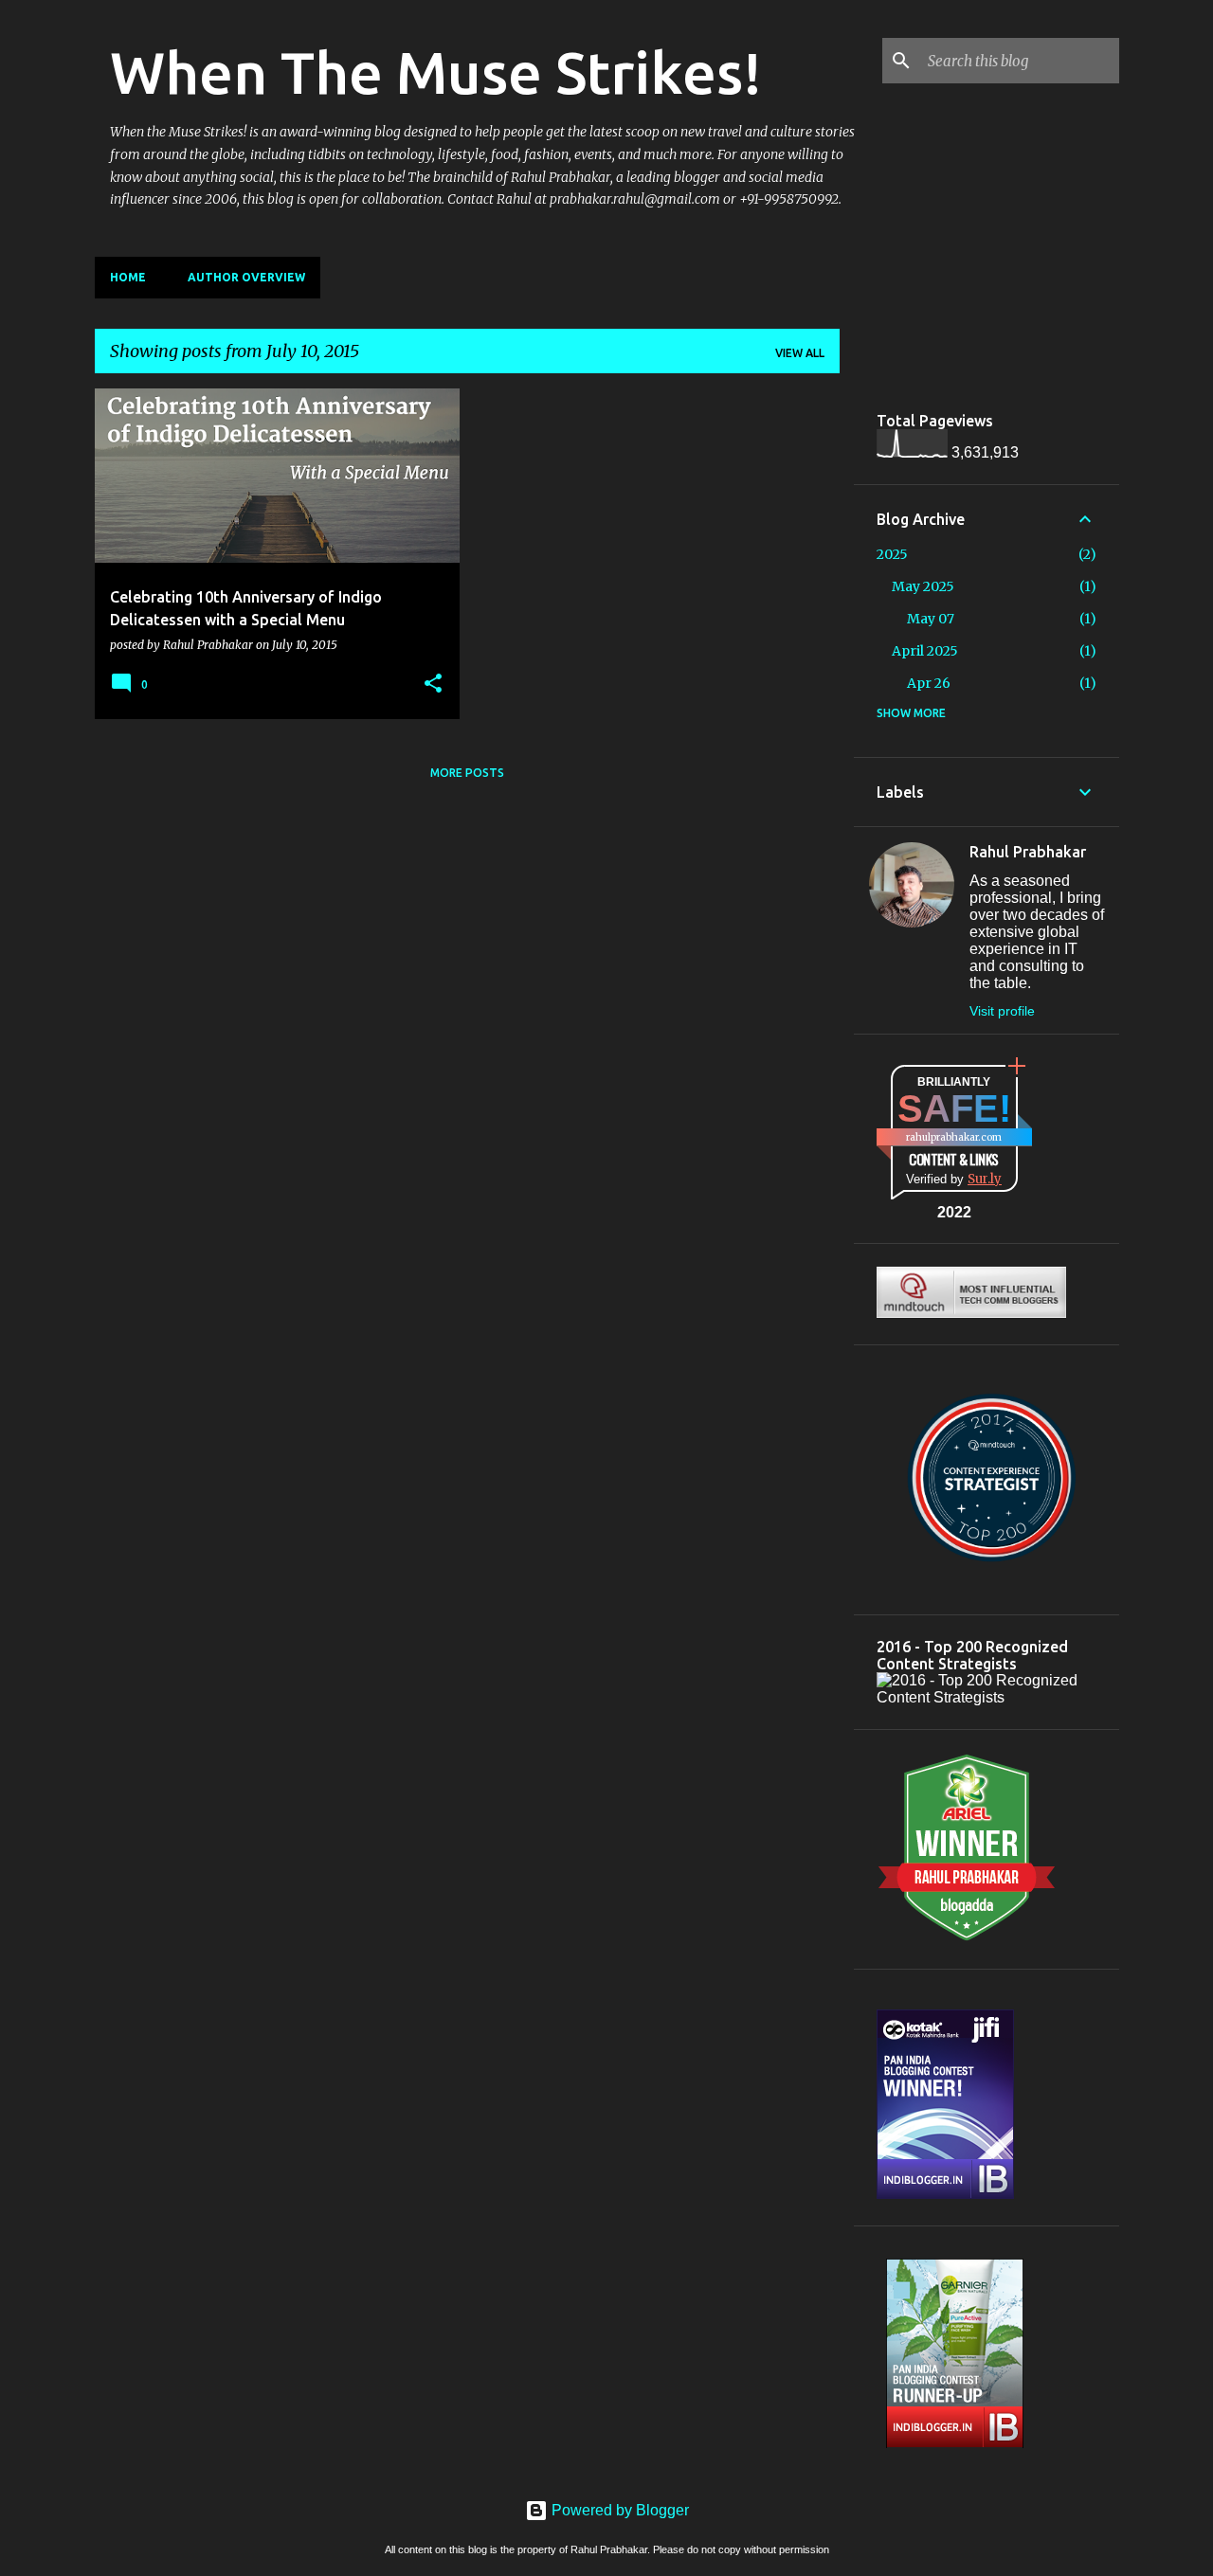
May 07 (931, 619)
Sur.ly (985, 1179)
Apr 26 (929, 683)
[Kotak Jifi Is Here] (945, 2194)
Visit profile (1002, 1011)
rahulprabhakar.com (954, 1137)
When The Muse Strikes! (436, 72)
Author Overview (246, 277)
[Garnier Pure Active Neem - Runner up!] (955, 2453)
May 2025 (923, 586)
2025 (892, 554)
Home (128, 277)
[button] (433, 684)
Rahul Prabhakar (1028, 852)
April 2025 (925, 651)
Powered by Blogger (618, 2510)
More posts (467, 773)
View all (800, 353)
